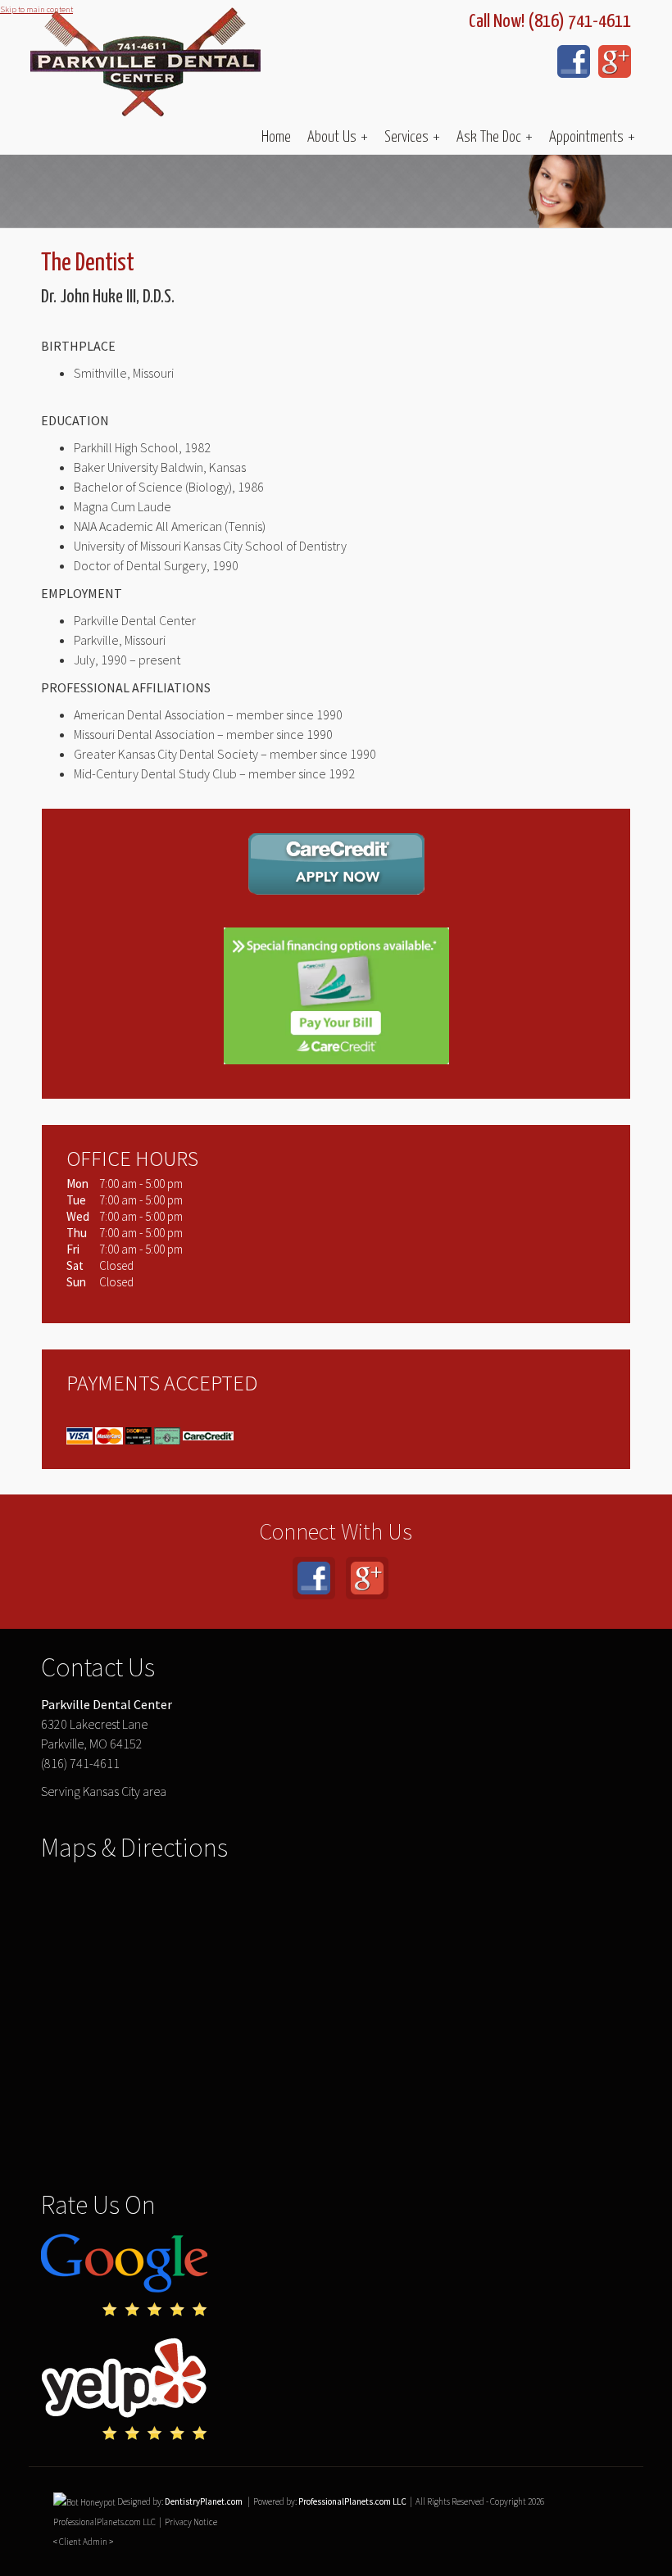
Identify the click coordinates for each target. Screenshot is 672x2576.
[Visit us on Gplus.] (615, 61)
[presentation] (84, 2501)
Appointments (592, 137)
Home (276, 137)
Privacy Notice (191, 2522)
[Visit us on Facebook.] (574, 61)
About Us (338, 137)
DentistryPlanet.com (204, 2501)
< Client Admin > (83, 2542)
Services (412, 137)
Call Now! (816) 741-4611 (550, 22)
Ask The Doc (495, 137)
